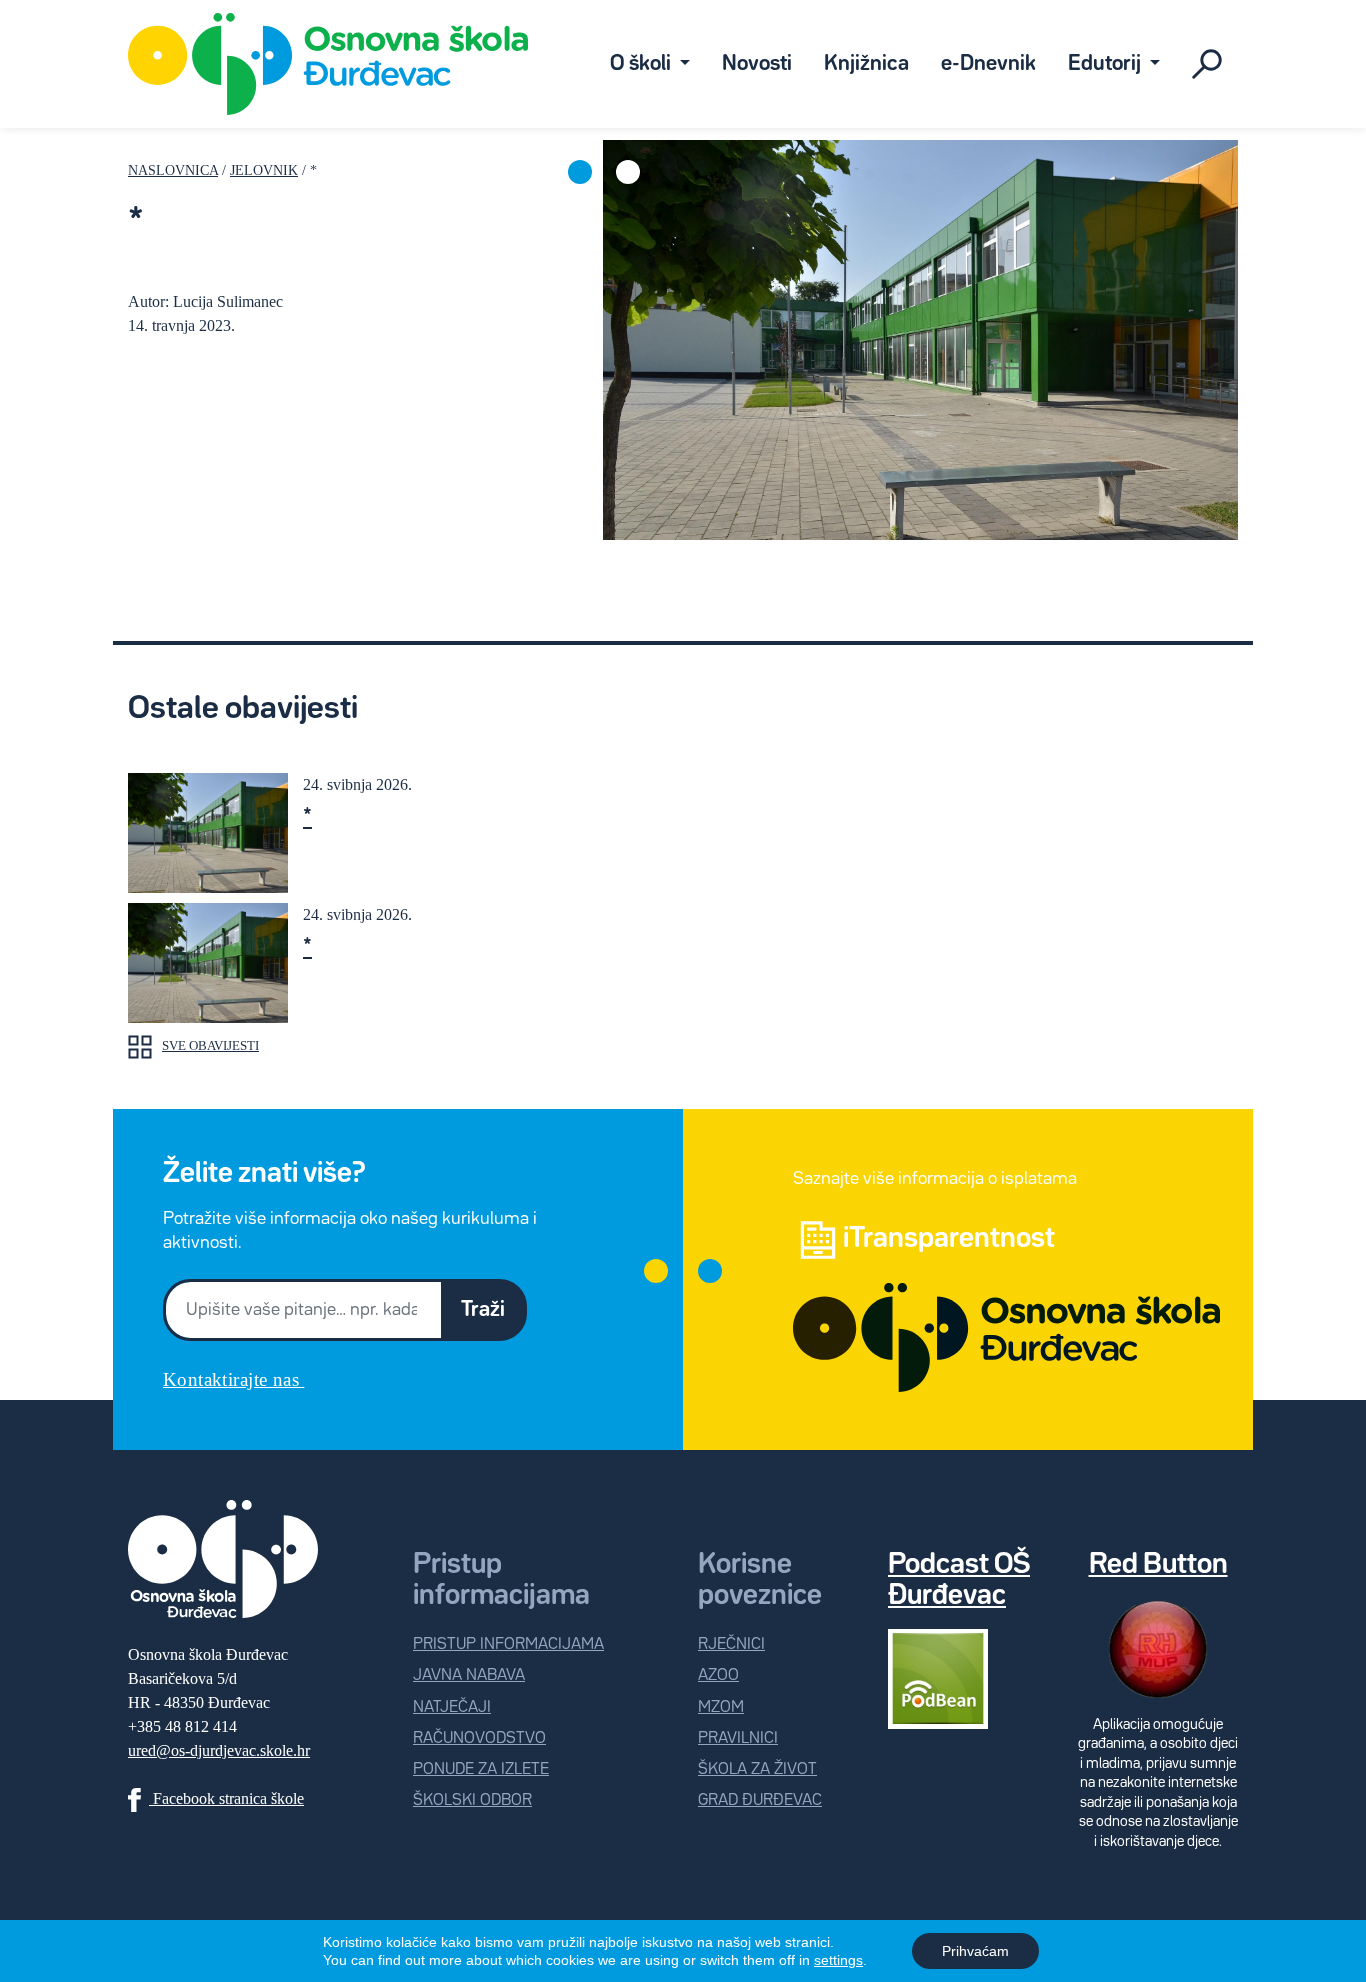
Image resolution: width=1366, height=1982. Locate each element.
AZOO (718, 1675)
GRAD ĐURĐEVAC (760, 1800)
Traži (483, 1310)
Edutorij (1106, 64)
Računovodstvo (479, 1738)
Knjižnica (866, 64)
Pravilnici (738, 1738)
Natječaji (452, 1707)
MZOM (721, 1707)
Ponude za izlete (481, 1769)
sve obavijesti (210, 1046)
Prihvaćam (975, 1951)
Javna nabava (469, 1675)
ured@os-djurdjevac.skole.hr (219, 1750)
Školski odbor (472, 1800)
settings (838, 1960)
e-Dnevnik (988, 64)
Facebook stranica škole (226, 1798)
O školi (642, 64)
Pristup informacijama (508, 1644)
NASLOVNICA (173, 170)
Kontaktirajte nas (233, 1379)
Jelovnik (264, 170)
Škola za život (757, 1769)
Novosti (757, 64)
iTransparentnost (949, 1239)
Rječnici (731, 1644)
